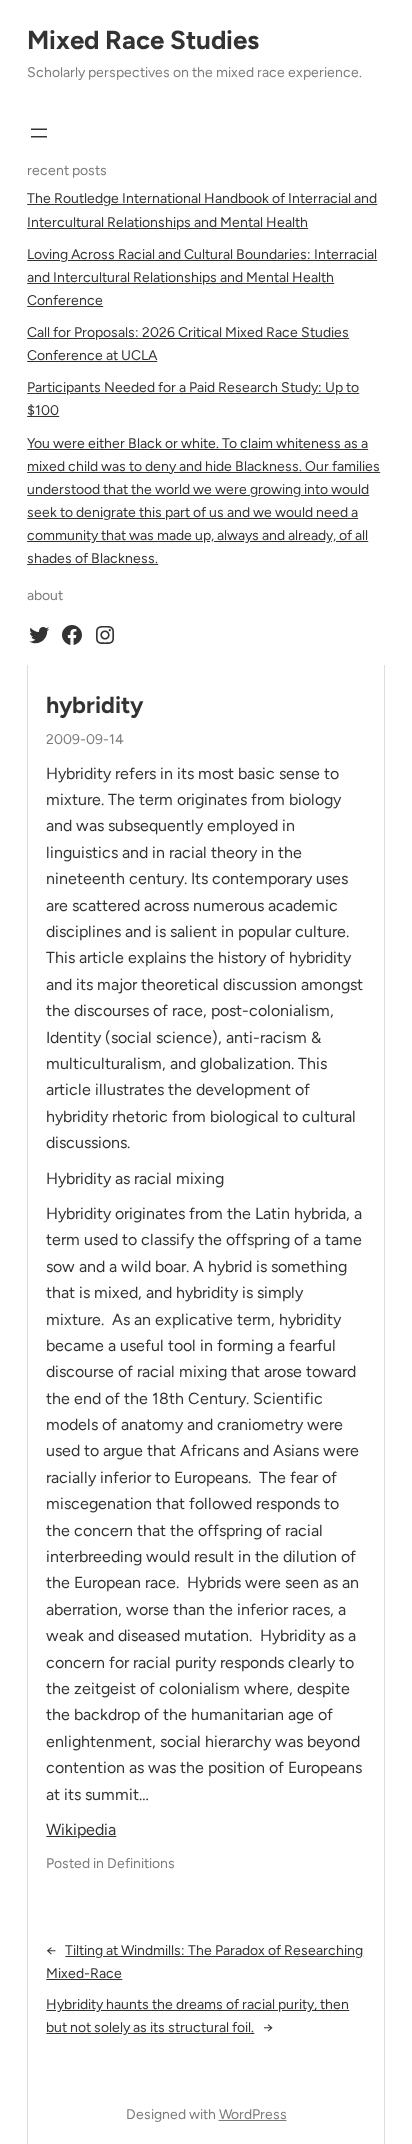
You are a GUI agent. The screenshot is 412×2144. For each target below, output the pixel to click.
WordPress (253, 2114)
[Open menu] (39, 133)
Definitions (141, 1863)
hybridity (94, 705)
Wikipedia (81, 1829)
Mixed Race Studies (143, 40)
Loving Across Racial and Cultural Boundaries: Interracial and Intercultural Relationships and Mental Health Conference (202, 277)
